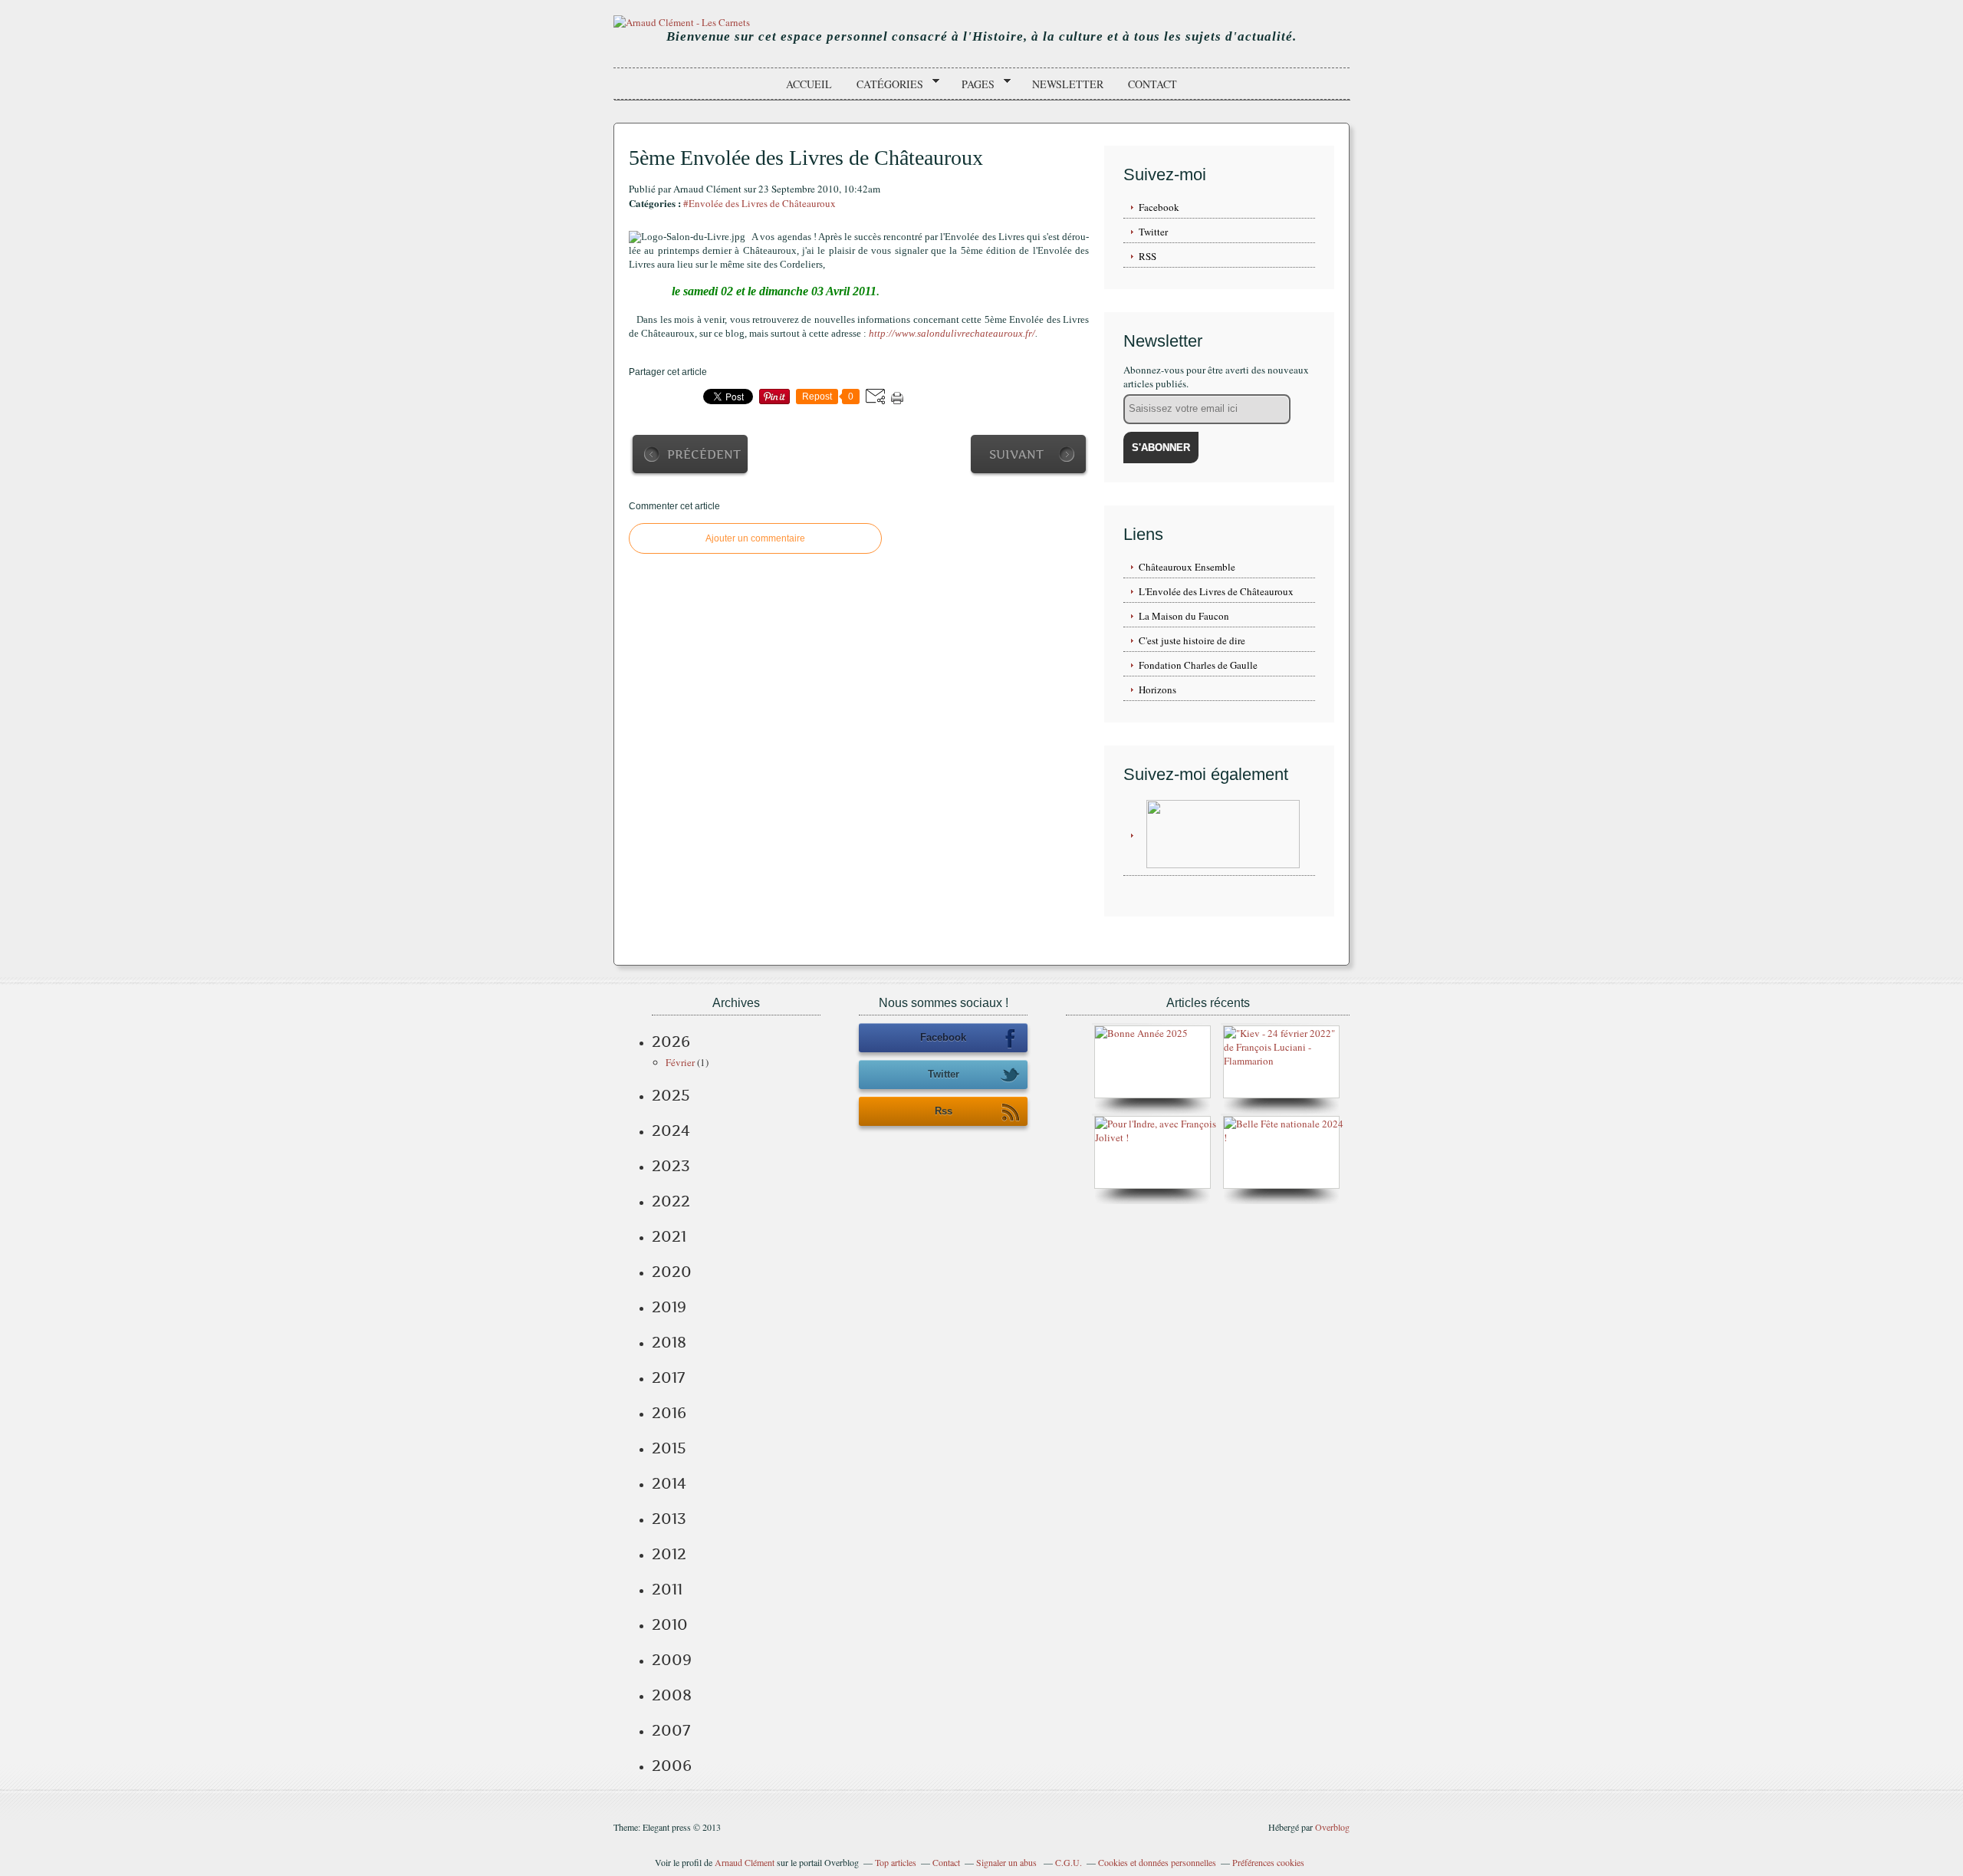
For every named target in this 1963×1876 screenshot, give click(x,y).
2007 (671, 1730)
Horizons (1157, 690)
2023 (671, 1166)
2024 (671, 1131)
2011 (667, 1589)
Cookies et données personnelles (1157, 1862)
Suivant (1016, 454)
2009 (672, 1660)
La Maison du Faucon (1184, 616)
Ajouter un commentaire (755, 538)
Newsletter (1068, 84)
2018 (669, 1342)
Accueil (809, 84)
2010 (670, 1624)
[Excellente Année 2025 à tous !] (1141, 1033)
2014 (669, 1483)
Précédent (704, 454)
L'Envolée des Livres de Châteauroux (1216, 591)
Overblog (1332, 1827)
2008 (672, 1695)
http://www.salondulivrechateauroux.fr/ (952, 333)
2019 (669, 1307)
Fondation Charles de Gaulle (1198, 665)
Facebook (1159, 207)
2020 (672, 1272)
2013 (669, 1519)
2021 (669, 1236)
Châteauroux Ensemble (1187, 567)
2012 (669, 1554)
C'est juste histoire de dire (1192, 640)
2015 (669, 1448)
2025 (671, 1095)
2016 (669, 1413)
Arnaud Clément (745, 1862)
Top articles (896, 1862)
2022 (671, 1201)
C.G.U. (1069, 1862)
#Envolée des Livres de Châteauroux (760, 203)
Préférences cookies (1268, 1862)
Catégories (885, 84)
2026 (671, 1042)
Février (680, 1062)
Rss (944, 1111)
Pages (973, 84)
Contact (1152, 84)
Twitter (1153, 232)
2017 (668, 1377)
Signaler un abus (1008, 1862)
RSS (1148, 256)
